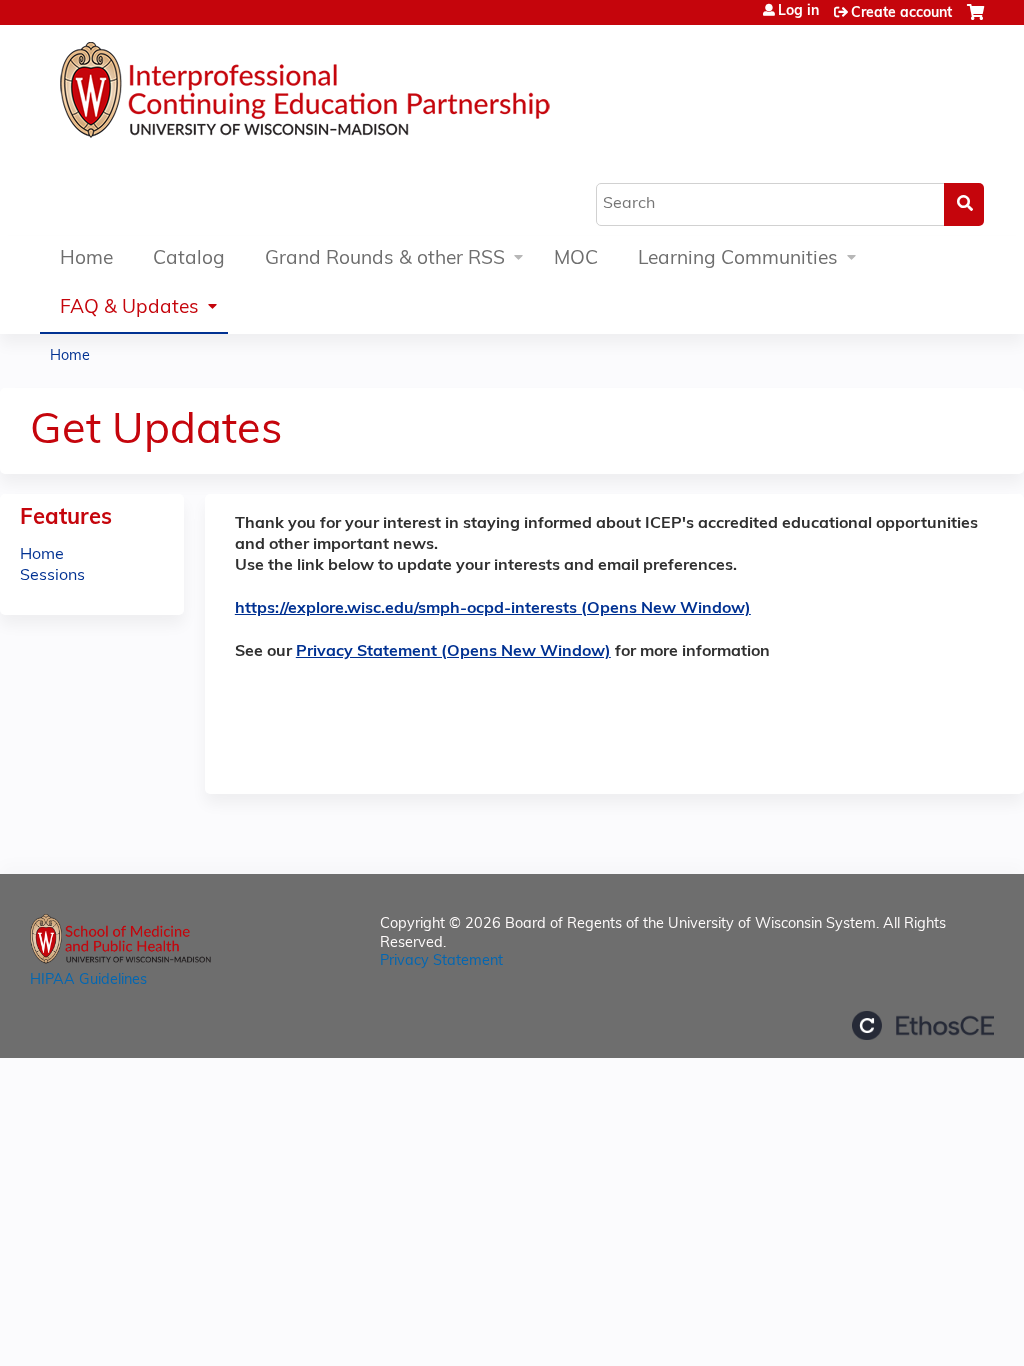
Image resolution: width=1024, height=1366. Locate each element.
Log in (798, 12)
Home (86, 259)
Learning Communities (738, 259)
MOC (576, 259)
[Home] (365, 95)
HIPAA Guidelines (88, 980)
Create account (901, 13)
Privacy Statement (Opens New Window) (453, 652)
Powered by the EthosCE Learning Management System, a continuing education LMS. (923, 1025)
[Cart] (975, 20)
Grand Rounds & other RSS (385, 259)
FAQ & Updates (129, 308)
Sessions (52, 576)
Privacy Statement (441, 961)
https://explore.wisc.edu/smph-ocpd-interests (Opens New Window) (493, 609)
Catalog (189, 259)
